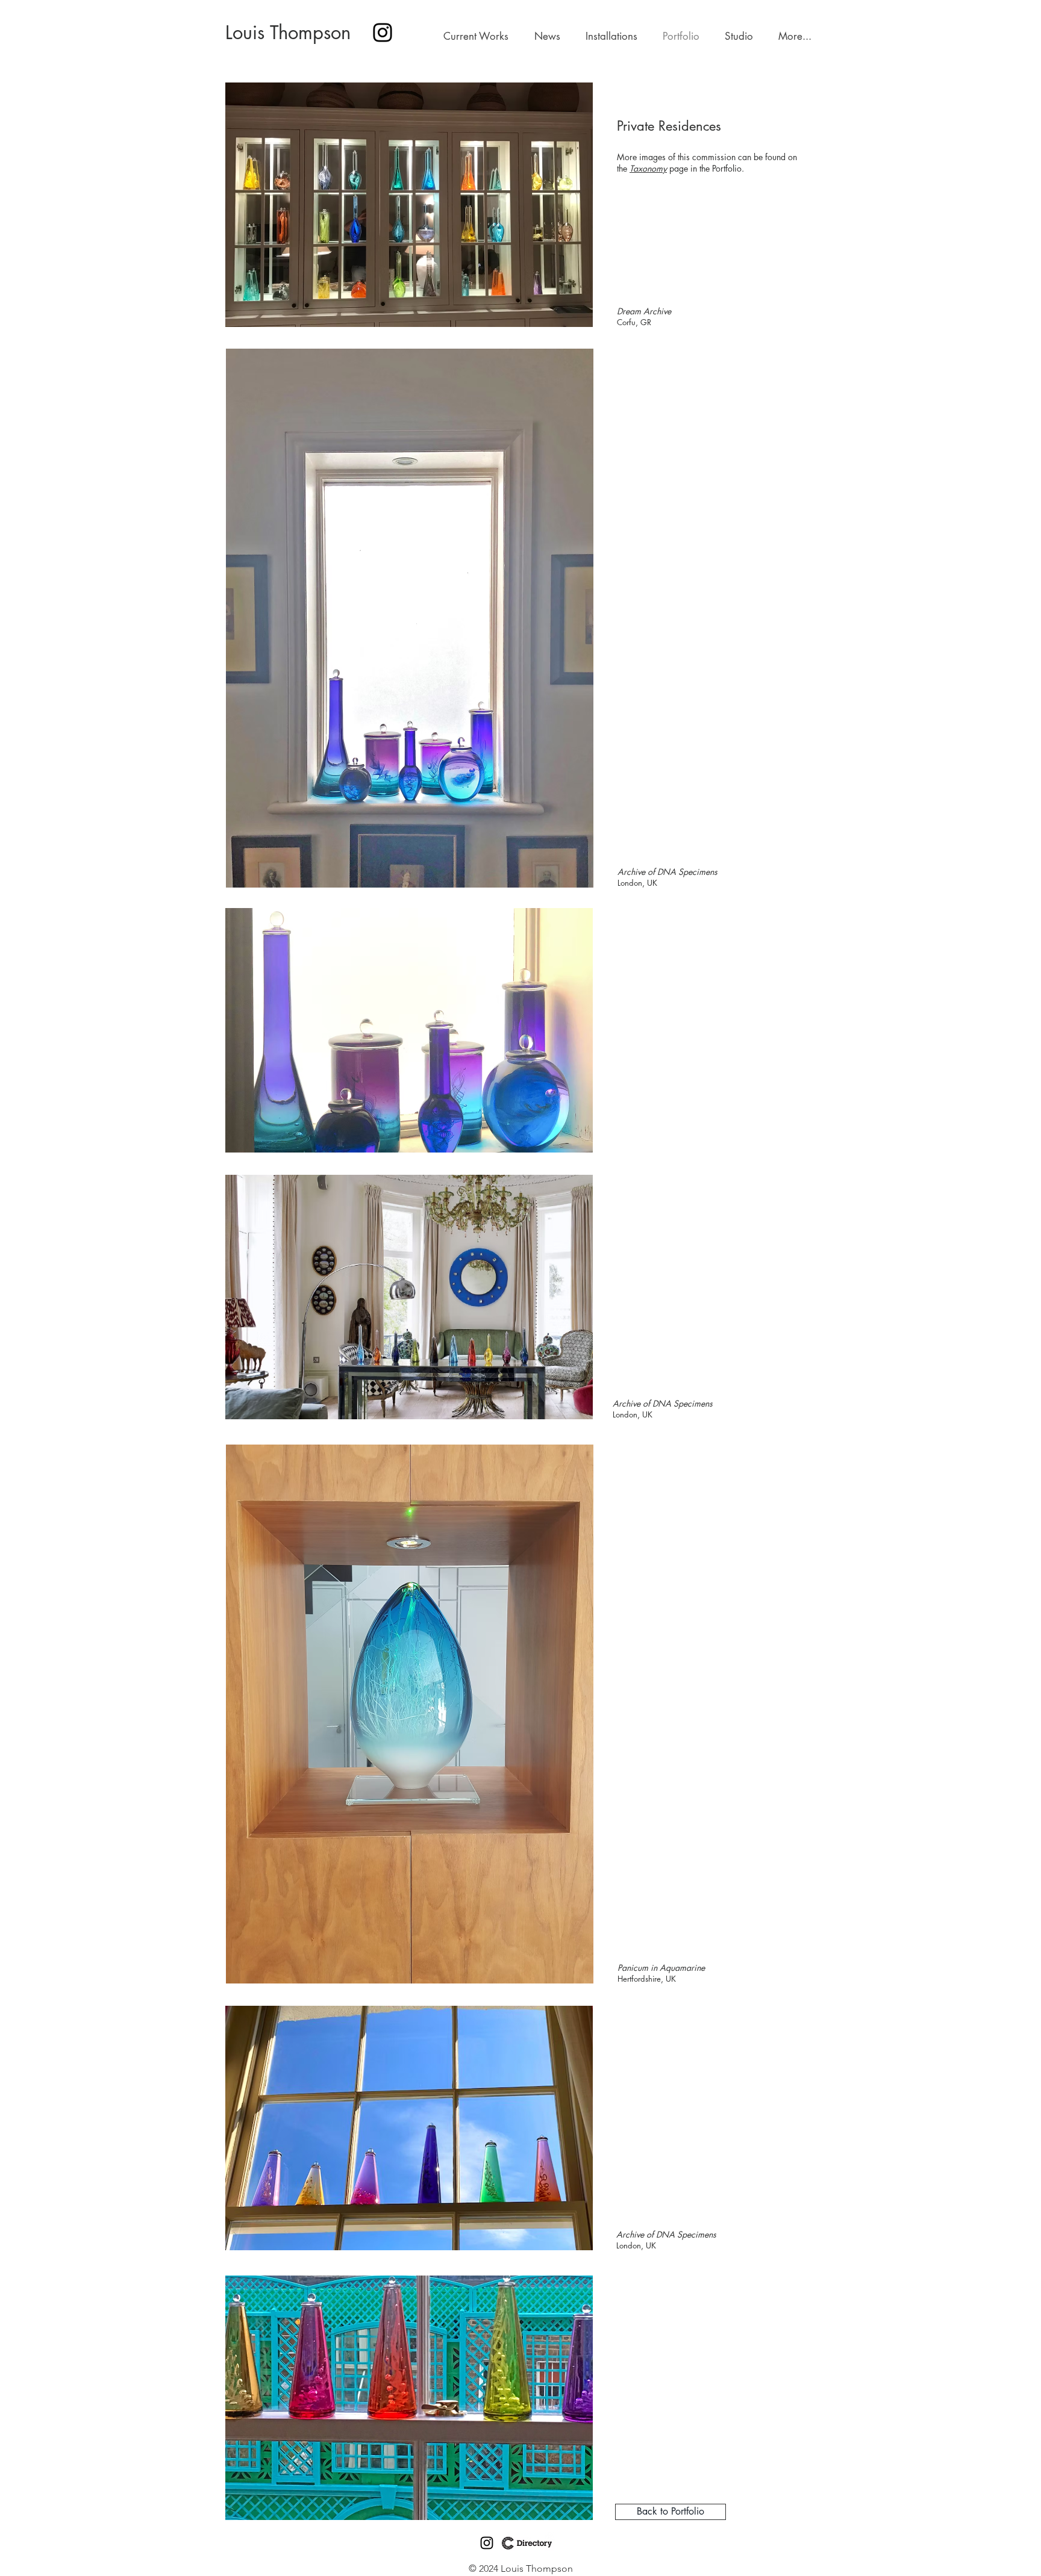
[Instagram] (383, 33)
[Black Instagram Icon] (487, 2543)
